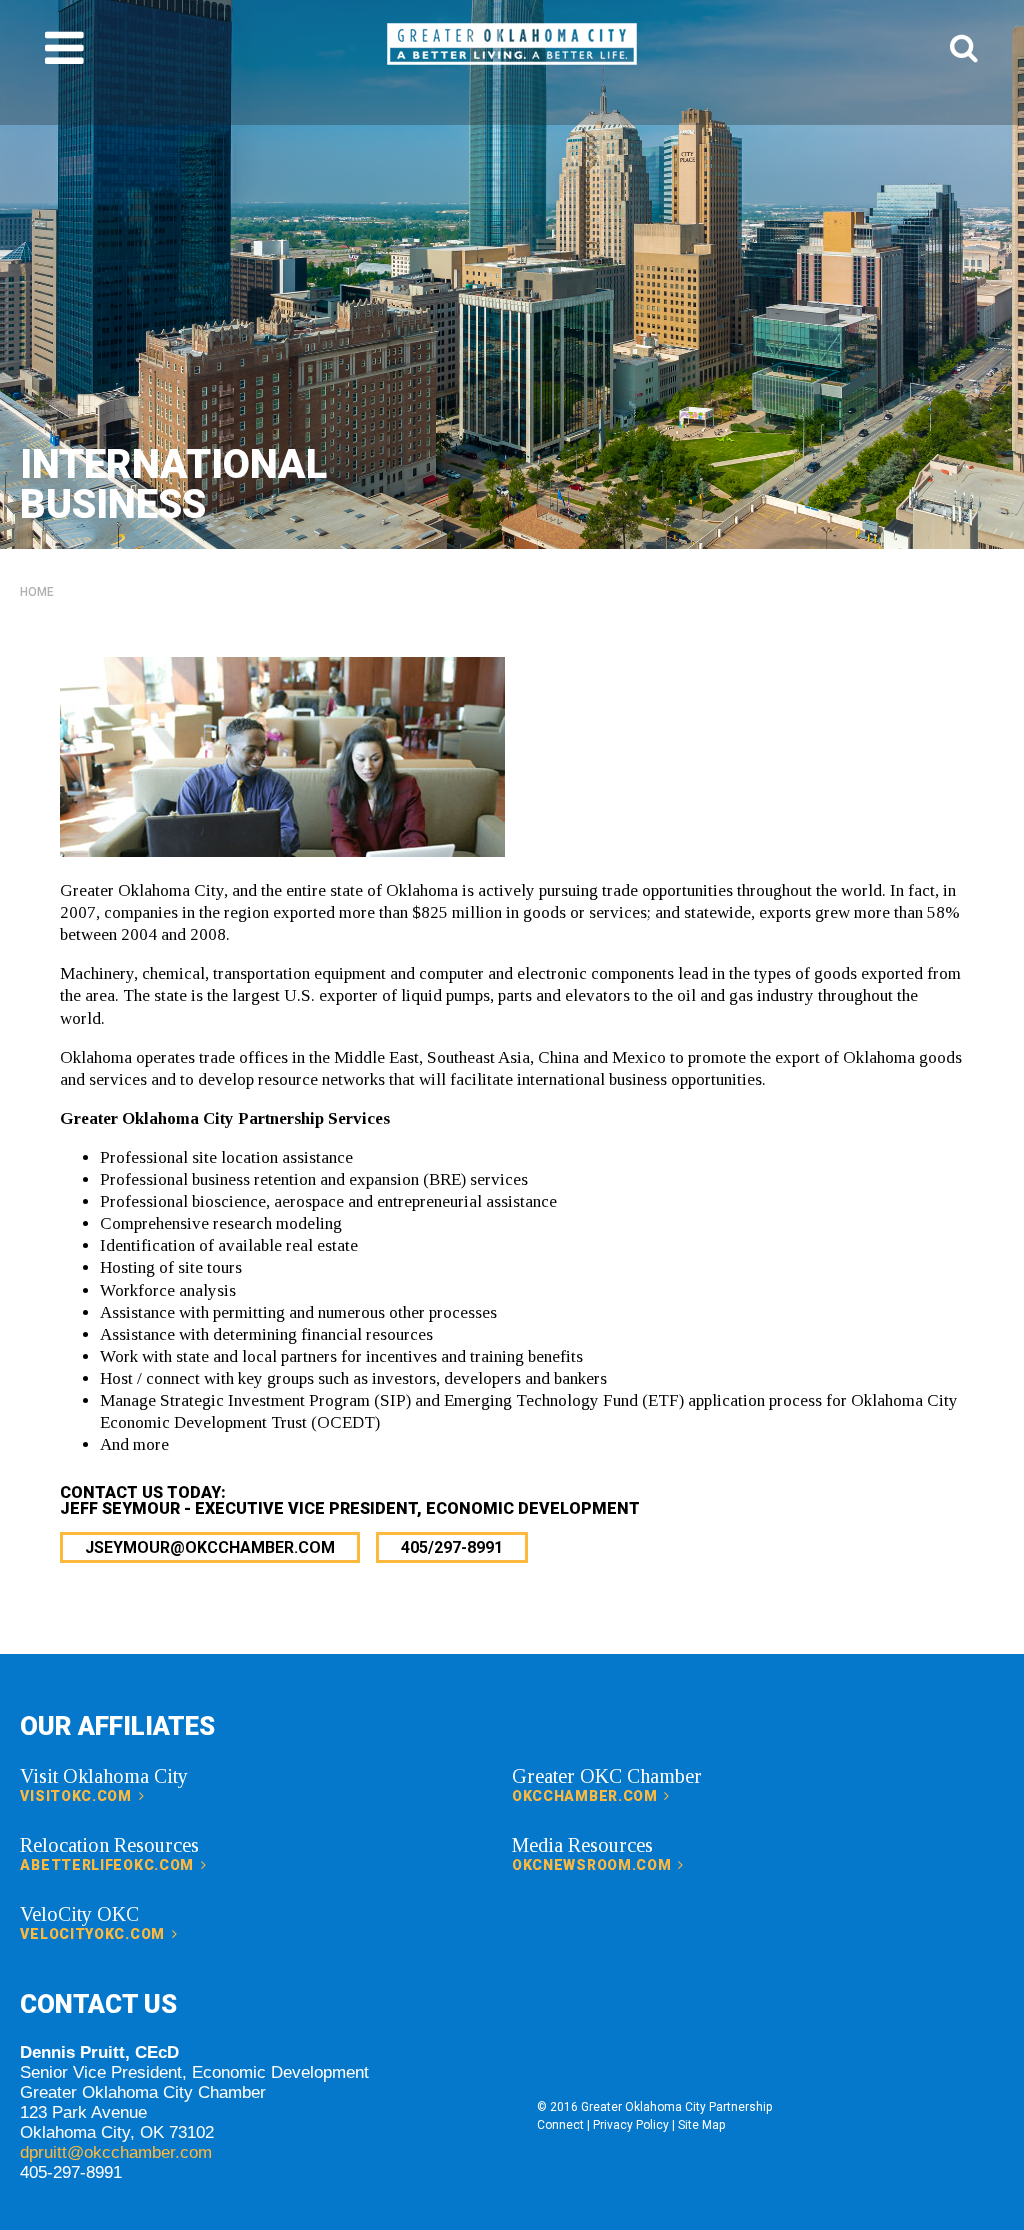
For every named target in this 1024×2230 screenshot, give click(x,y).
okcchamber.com (587, 1796)
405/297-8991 (452, 1547)
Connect (560, 2125)
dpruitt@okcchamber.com (116, 2152)
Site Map (701, 2125)
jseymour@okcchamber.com (210, 1547)
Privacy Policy (631, 2125)
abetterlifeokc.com (108, 1865)
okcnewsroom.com (593, 1865)
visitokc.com (77, 1796)
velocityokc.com (94, 1934)
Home (37, 592)
